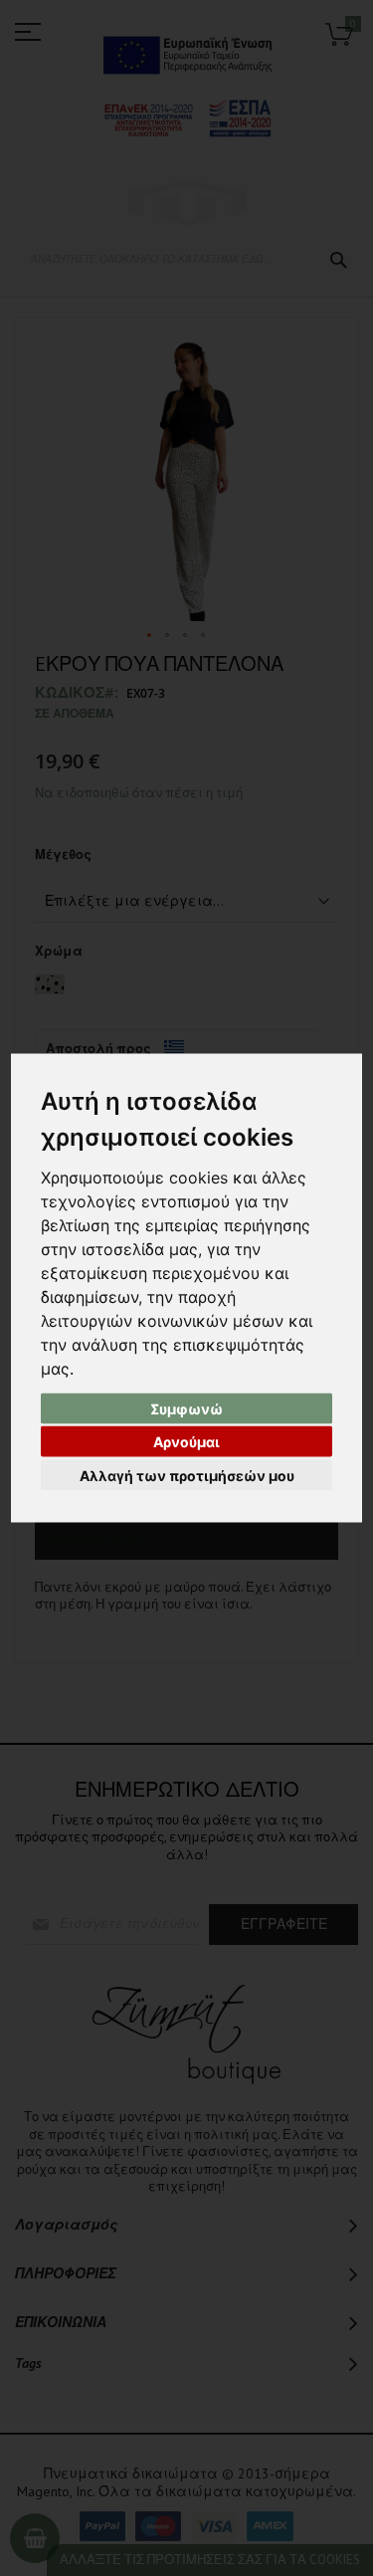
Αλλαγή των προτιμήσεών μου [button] (187, 1475)
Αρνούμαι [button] (186, 1442)
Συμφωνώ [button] (186, 1408)
